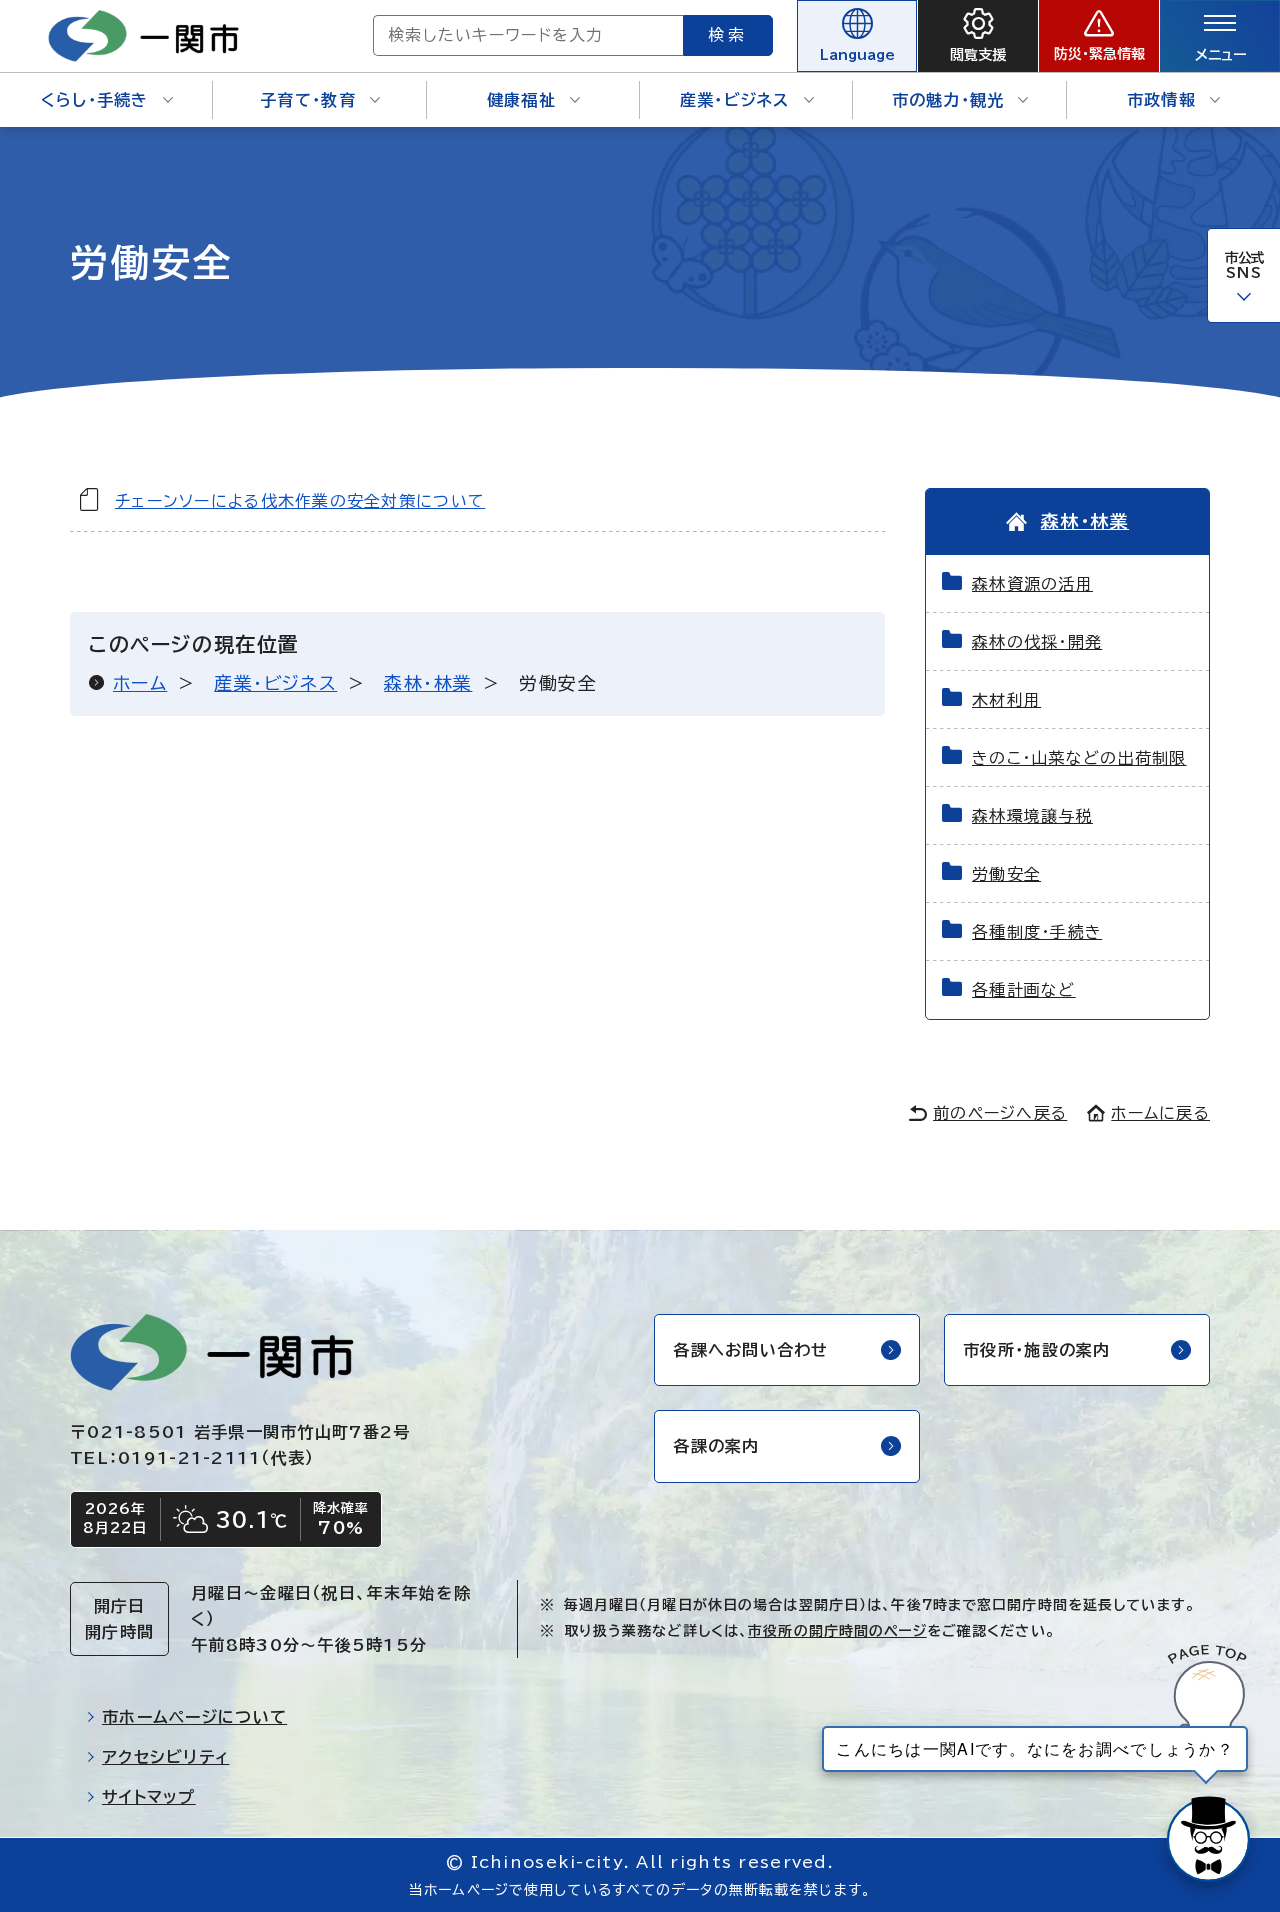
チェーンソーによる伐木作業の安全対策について (300, 501)
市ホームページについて (194, 1717)
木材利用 (1006, 700)
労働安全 (1006, 874)
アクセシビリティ (165, 1757)
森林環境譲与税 (1032, 816)
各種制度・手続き (1037, 932)
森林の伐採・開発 (1037, 642)
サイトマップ (149, 1797)
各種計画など (1024, 990)
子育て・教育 (308, 100)
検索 (728, 35)
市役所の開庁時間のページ (837, 1631)
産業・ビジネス (735, 100)
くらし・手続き (95, 100)
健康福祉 (521, 100)
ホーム (140, 683)
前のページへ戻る (1000, 1113)
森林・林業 (428, 683)
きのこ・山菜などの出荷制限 (1079, 758)
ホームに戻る (1160, 1113)
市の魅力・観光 (948, 100)
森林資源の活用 (1032, 584)
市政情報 (1161, 100)
